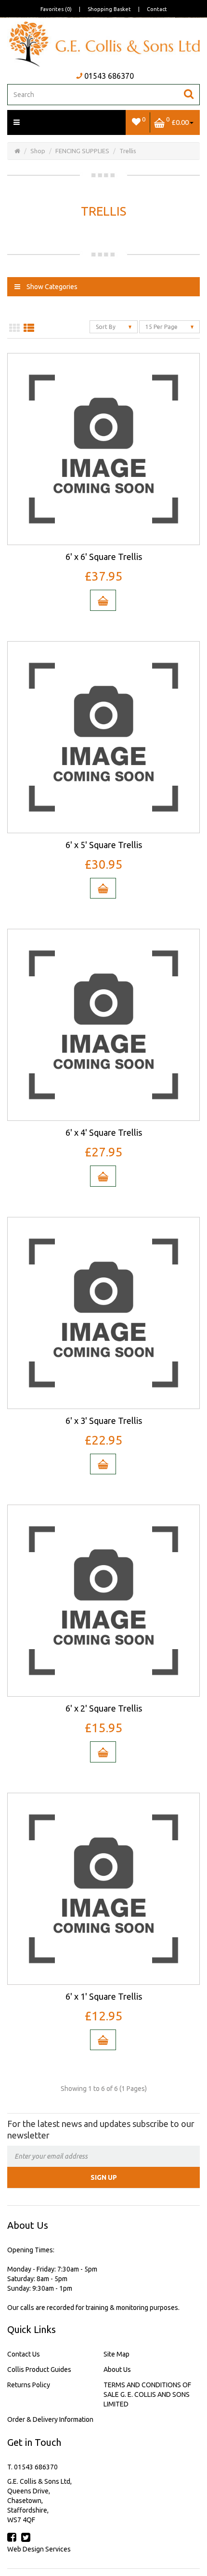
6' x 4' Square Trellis (104, 1132)
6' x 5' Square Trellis (104, 845)
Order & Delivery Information (50, 2419)
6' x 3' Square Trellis (104, 1421)
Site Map (116, 2354)
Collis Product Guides (39, 2369)
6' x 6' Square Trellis (104, 557)
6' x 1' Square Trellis (104, 1996)
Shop (38, 151)
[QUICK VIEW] (103, 449)
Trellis (128, 151)
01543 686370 (109, 76)
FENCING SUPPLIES (82, 151)
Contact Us (24, 2354)
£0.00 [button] (177, 121)
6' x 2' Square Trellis (104, 1708)
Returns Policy (29, 2385)
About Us (117, 2369)
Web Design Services (39, 2549)
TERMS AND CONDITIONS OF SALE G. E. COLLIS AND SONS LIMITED (147, 2394)
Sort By (106, 327)
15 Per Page (162, 327)
